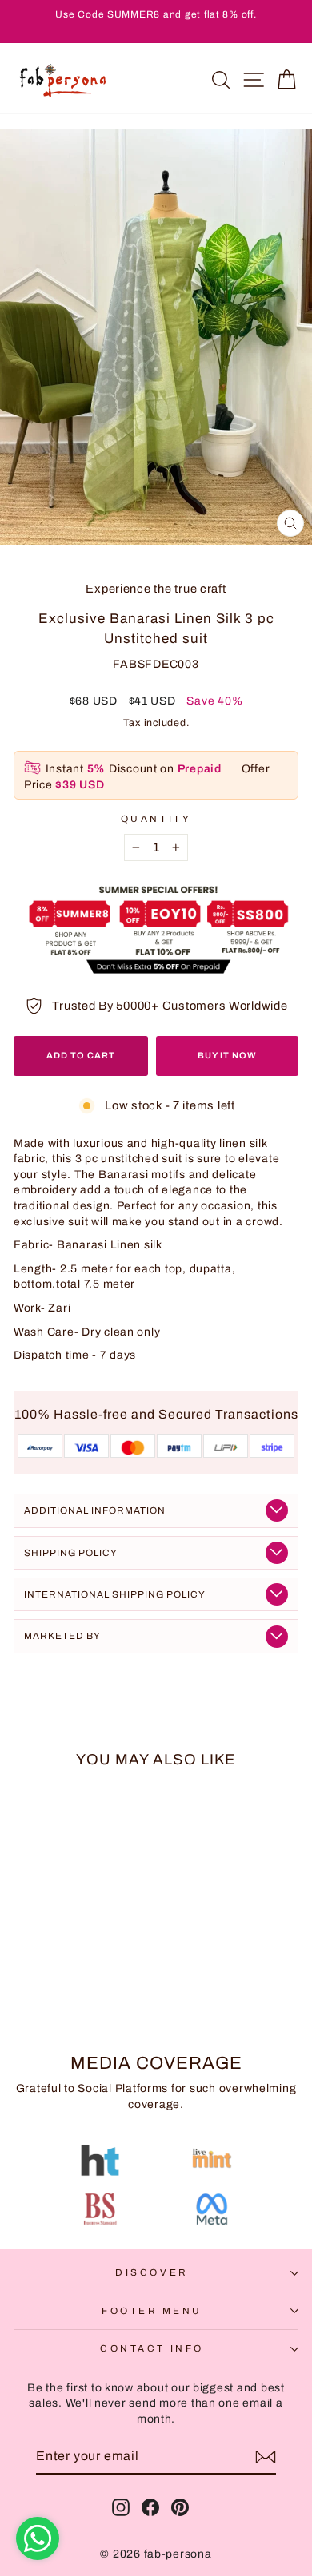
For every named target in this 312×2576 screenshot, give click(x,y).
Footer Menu (152, 2311)
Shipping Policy (71, 1553)
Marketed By (62, 1636)
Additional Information (95, 1510)
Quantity (156, 819)
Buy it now (227, 1055)
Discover (152, 2272)
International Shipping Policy (115, 1594)
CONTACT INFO (152, 2348)
